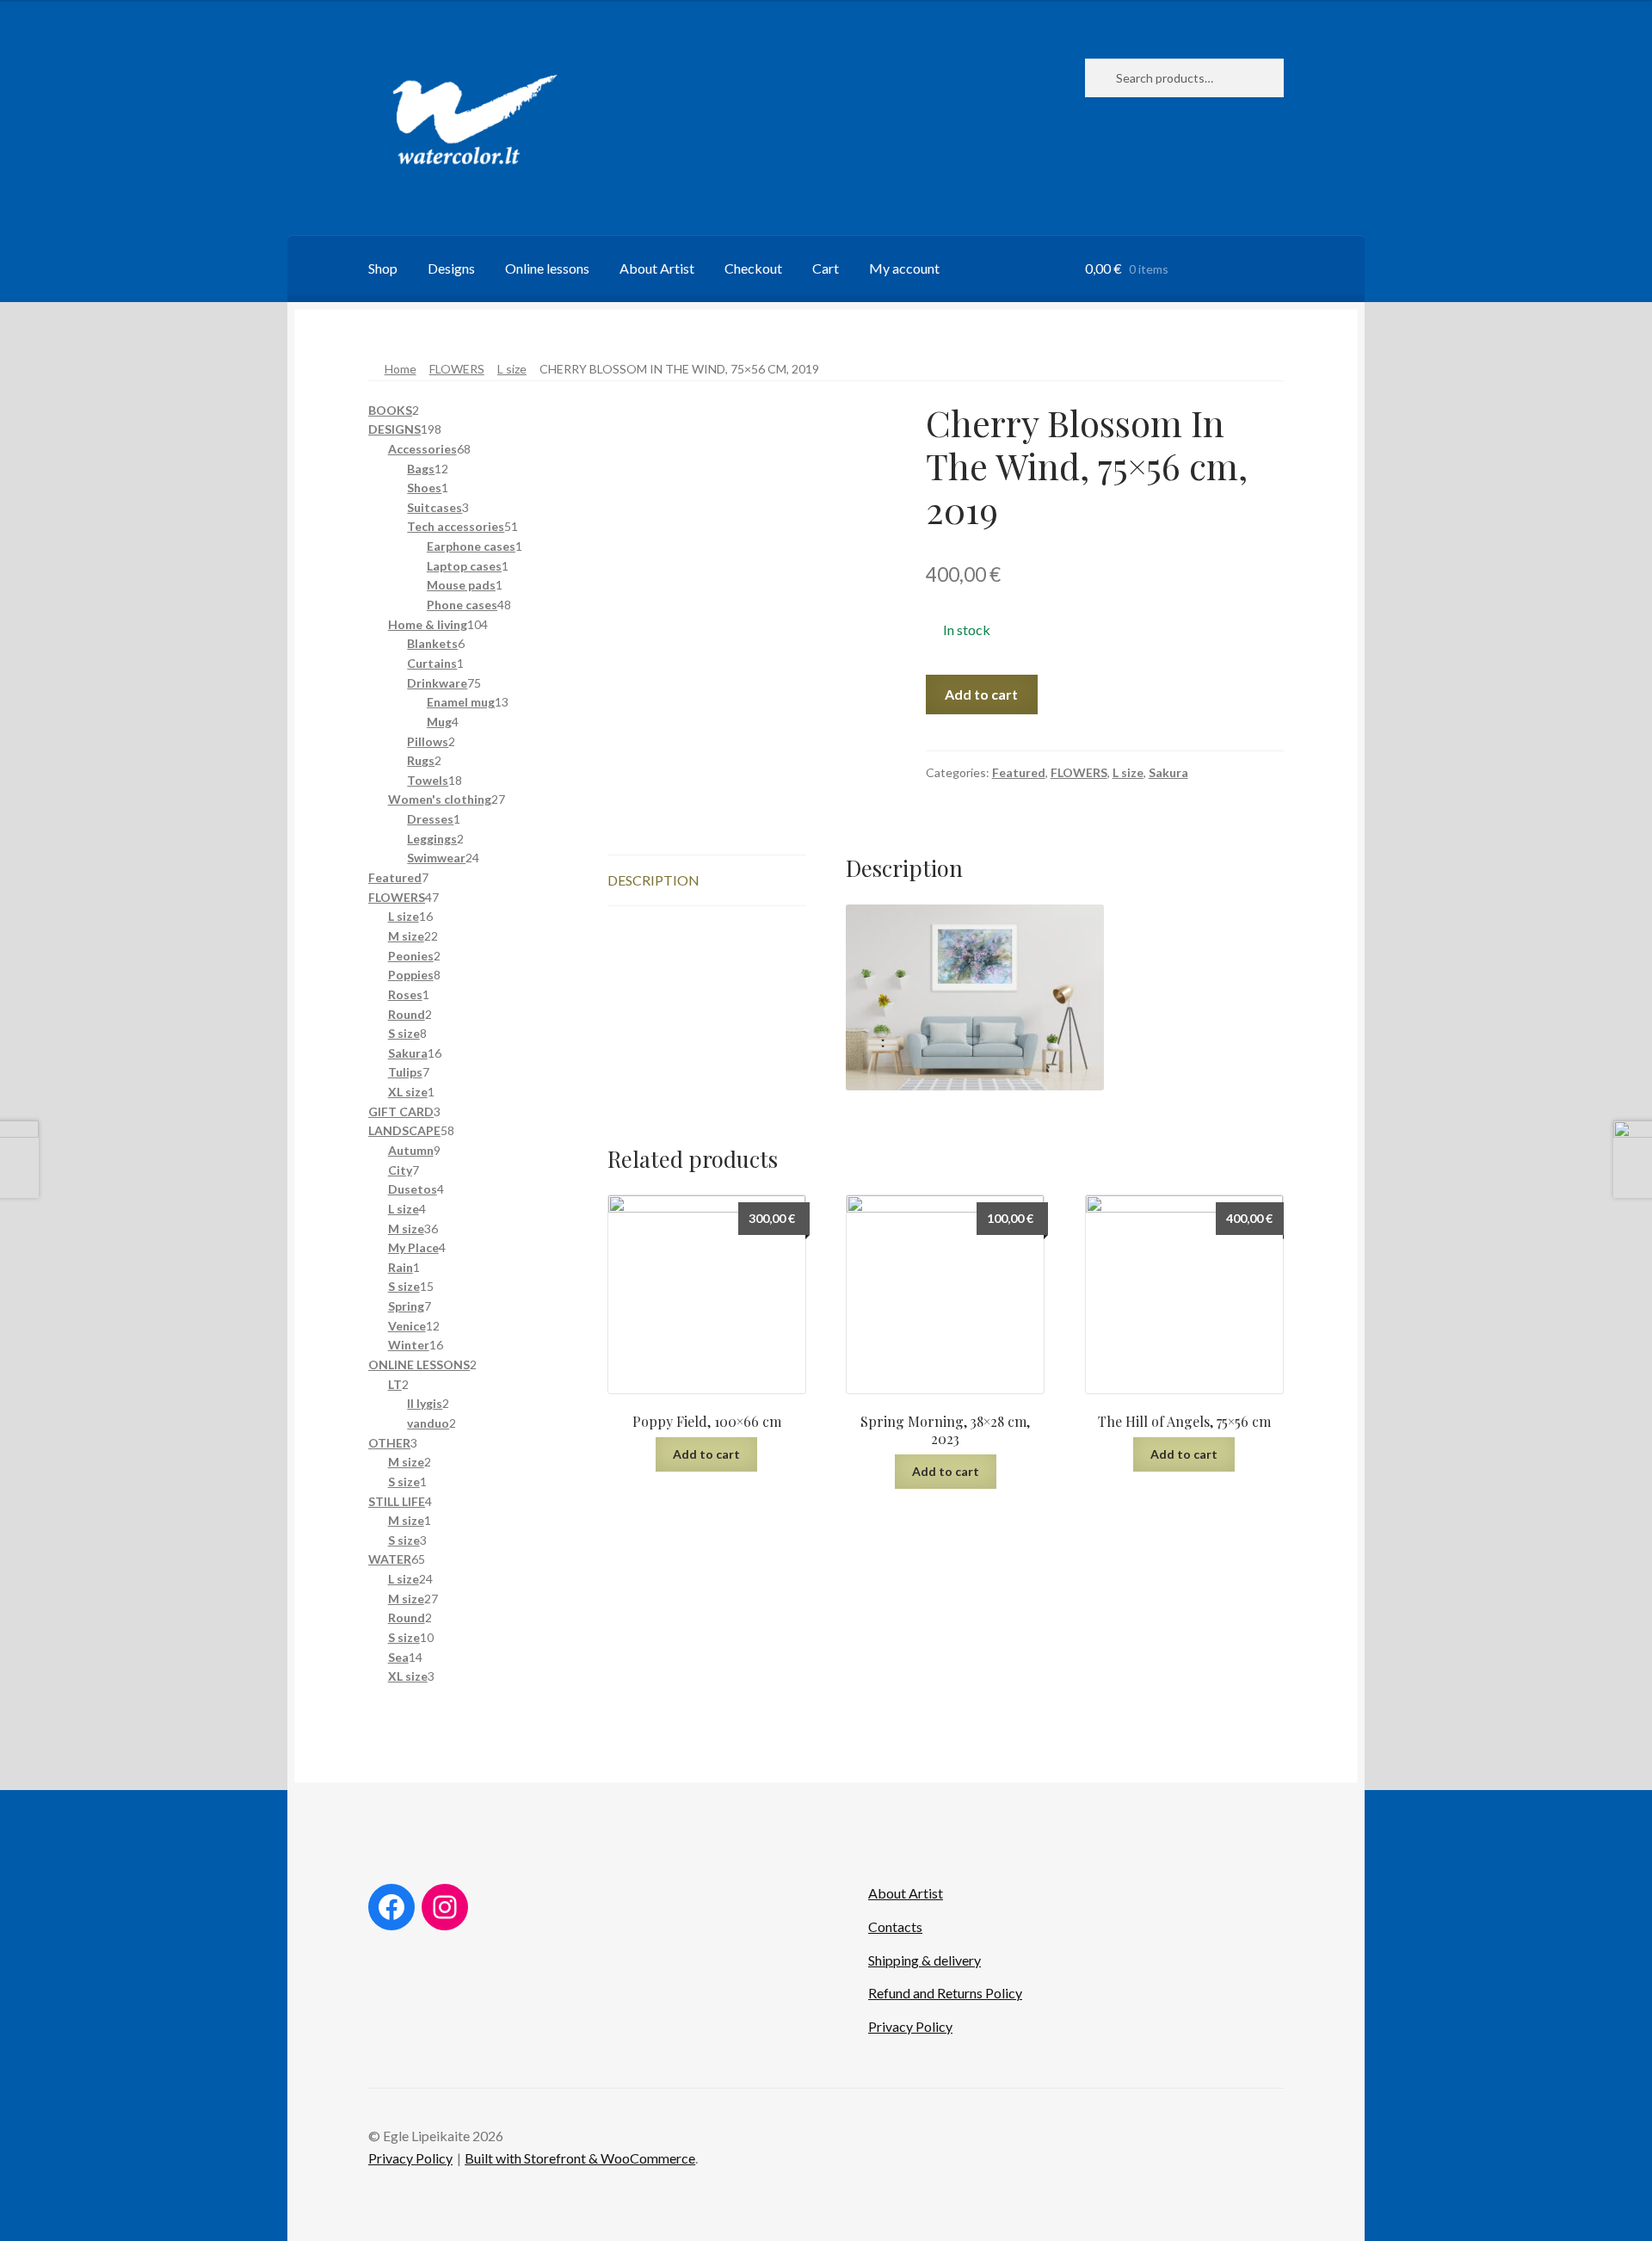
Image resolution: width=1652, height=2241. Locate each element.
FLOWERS (457, 369)
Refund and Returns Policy (945, 1993)
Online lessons (547, 268)
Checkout (753, 268)
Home (401, 369)
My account (904, 268)
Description (653, 880)
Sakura (1168, 772)
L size (512, 369)
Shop (383, 268)
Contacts (895, 1926)
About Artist (657, 268)
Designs (451, 268)
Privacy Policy (910, 2026)
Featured (1019, 772)
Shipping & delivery (925, 1960)
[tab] (707, 881)
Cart (826, 268)
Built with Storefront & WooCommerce (580, 2158)
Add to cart (981, 694)
